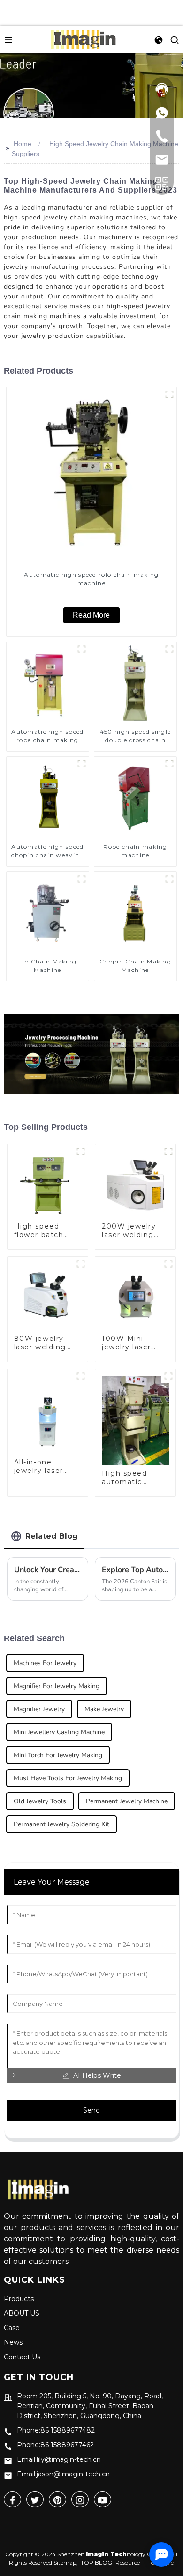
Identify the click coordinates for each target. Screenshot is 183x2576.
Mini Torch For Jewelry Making (58, 1755)
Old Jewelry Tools (40, 1801)
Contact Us (22, 2357)
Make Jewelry (104, 1709)
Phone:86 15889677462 (55, 2445)
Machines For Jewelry (45, 1663)
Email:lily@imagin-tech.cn (59, 2459)
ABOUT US (22, 2313)
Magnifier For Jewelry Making (57, 1686)
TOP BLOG (96, 2563)
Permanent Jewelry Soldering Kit (61, 1824)
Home (23, 144)
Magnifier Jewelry (39, 1709)
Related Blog (52, 1536)
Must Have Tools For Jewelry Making (68, 1778)
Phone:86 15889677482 (56, 2430)
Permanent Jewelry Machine (127, 1801)
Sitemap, (66, 2563)
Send (91, 2110)
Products (19, 2299)
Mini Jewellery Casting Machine (59, 1732)
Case (12, 2328)
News (13, 2342)
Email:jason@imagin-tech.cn (63, 2474)
